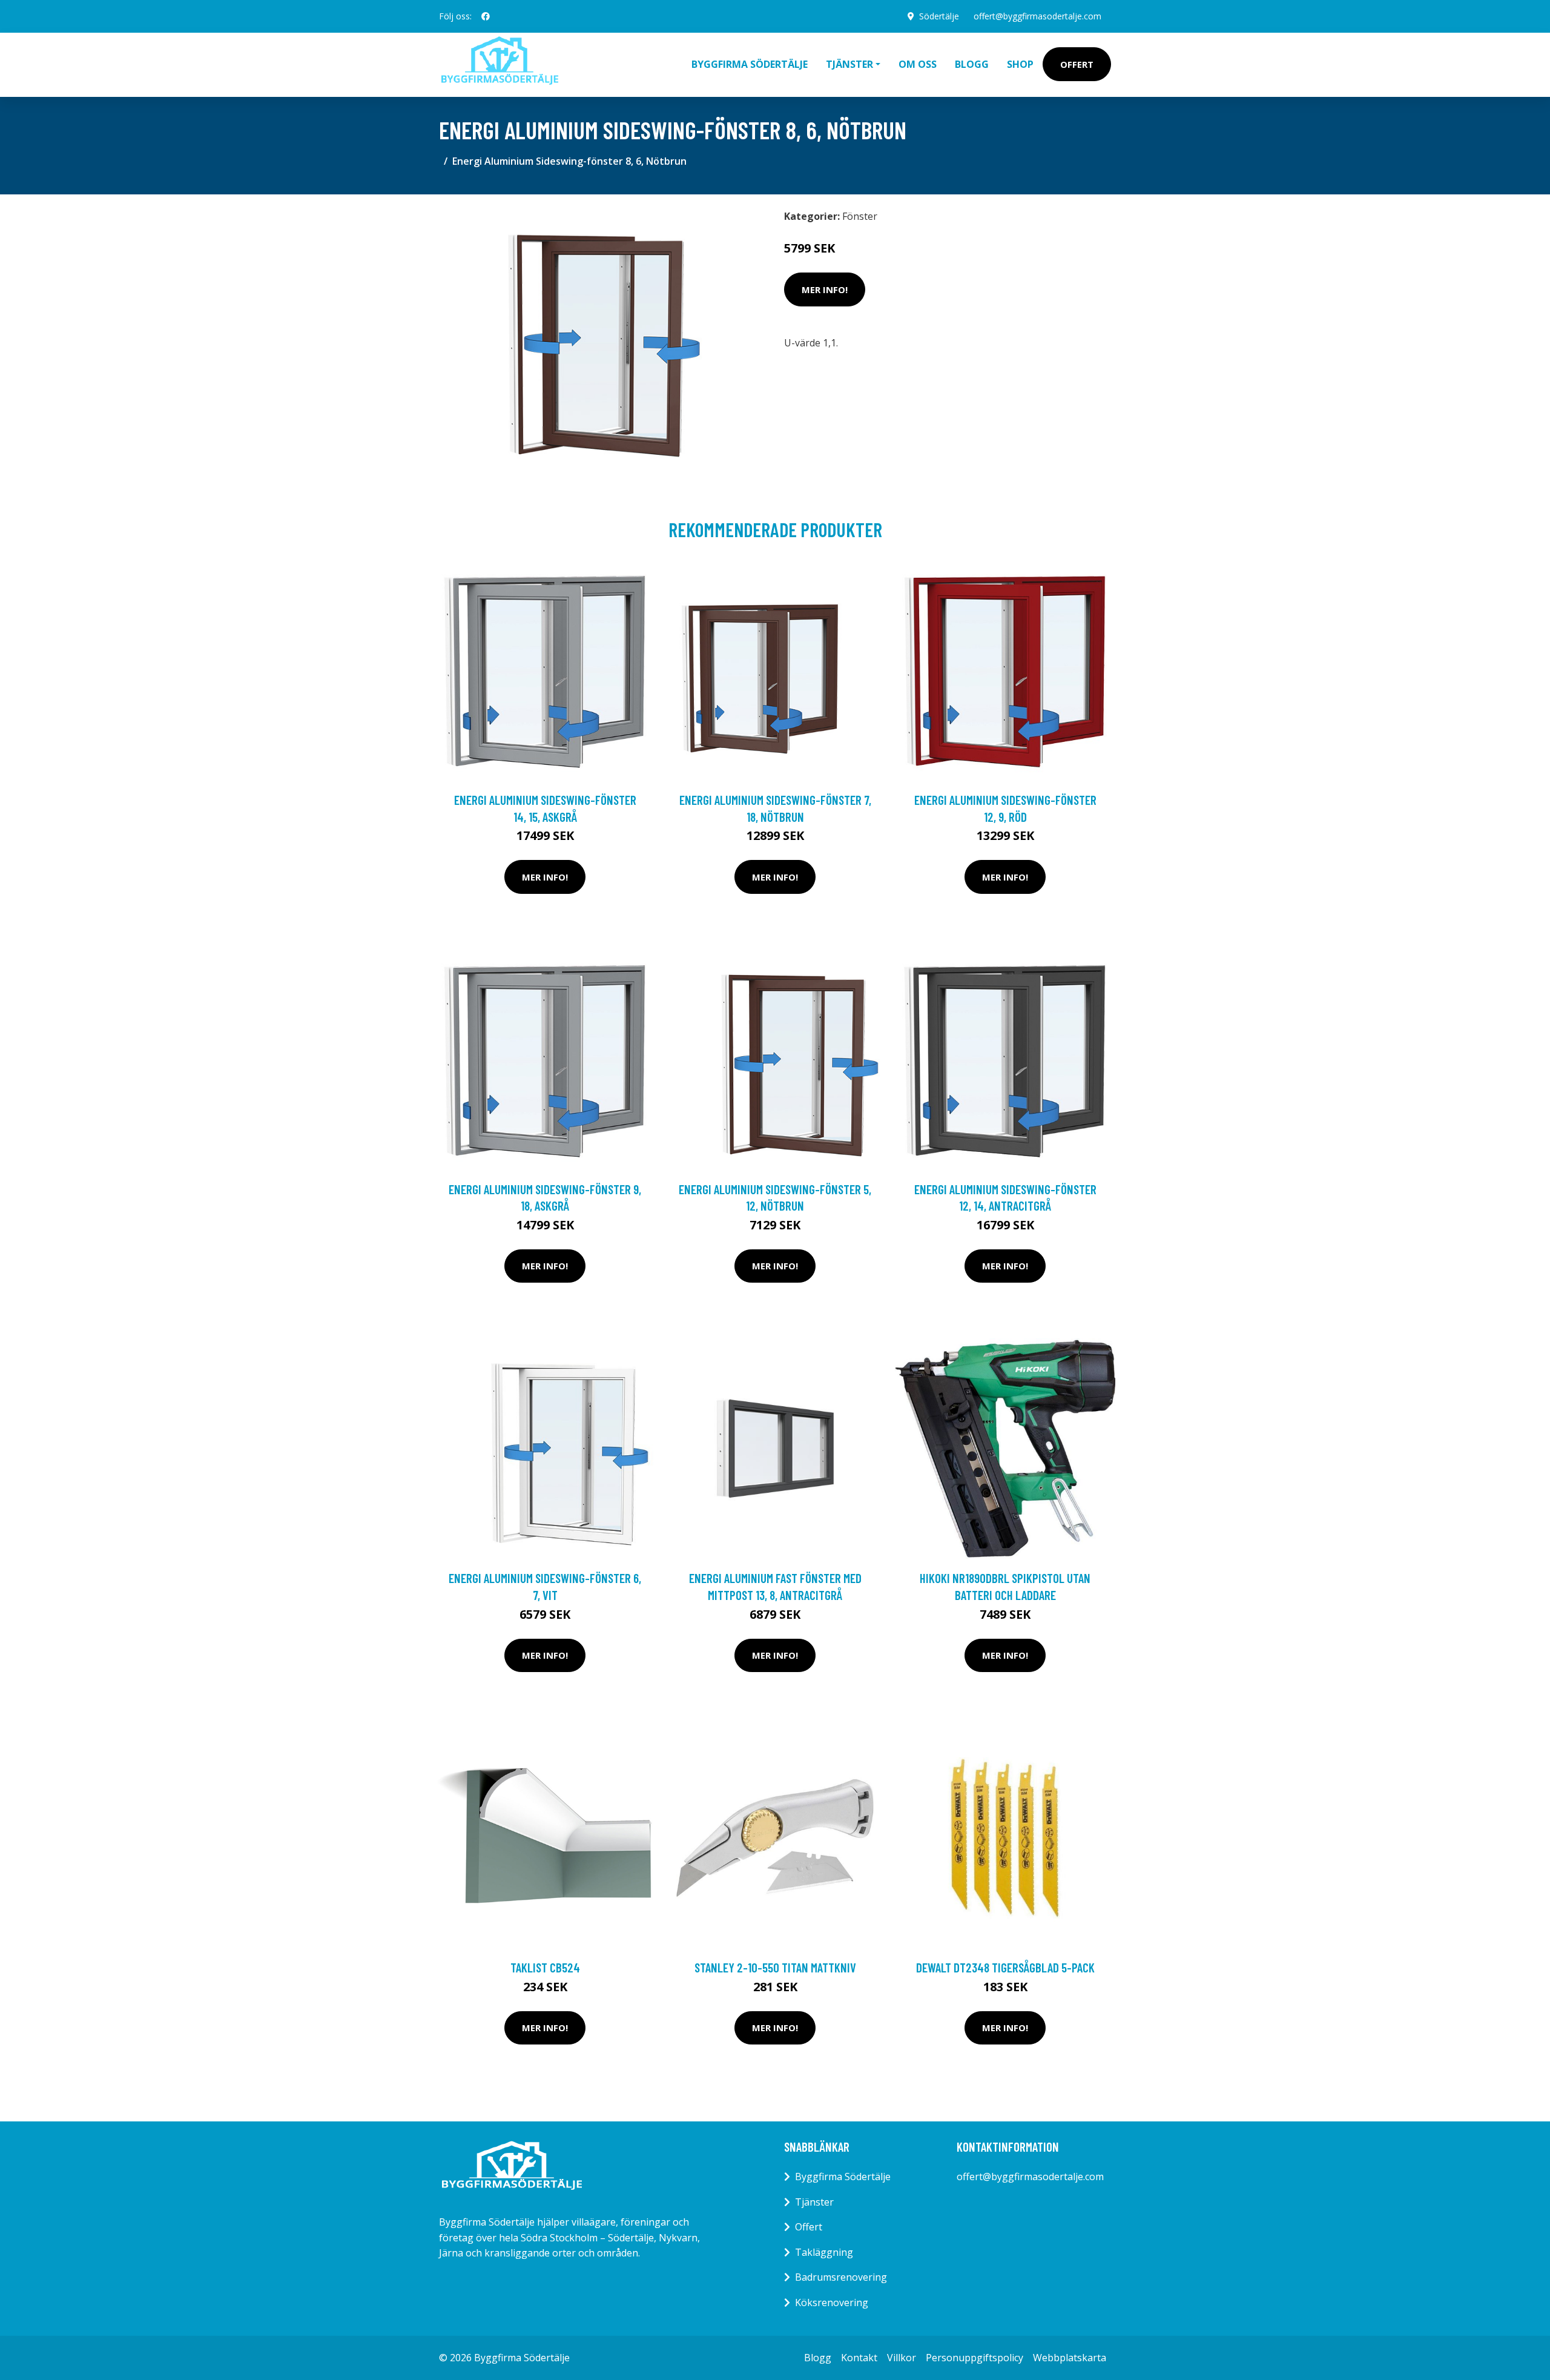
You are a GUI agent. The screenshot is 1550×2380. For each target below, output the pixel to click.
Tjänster (814, 2202)
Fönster (860, 216)
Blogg (972, 64)
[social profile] (486, 16)
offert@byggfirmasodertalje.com (1037, 16)
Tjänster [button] (849, 64)
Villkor (902, 2358)
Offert (1077, 64)
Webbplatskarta (1070, 2358)
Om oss (918, 64)
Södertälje (939, 16)
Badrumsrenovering (841, 2277)
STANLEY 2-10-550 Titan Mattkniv (775, 1967)
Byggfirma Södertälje (750, 64)
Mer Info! (825, 289)
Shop (1020, 64)
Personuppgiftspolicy (975, 2358)
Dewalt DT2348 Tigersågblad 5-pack (1005, 1967)
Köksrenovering (832, 2302)
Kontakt (859, 2358)
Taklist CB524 (545, 1967)
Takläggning (824, 2252)
